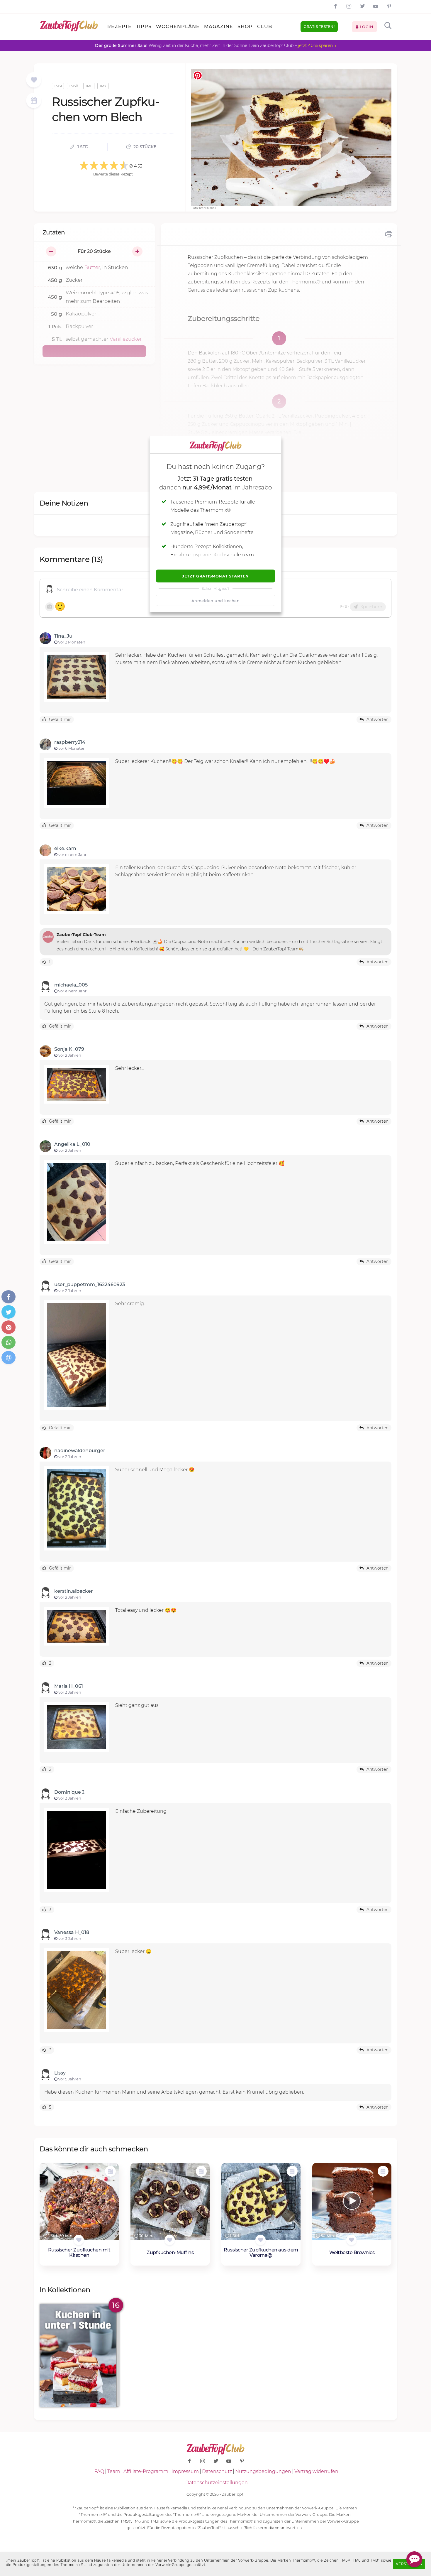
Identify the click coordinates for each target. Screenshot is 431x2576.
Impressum (185, 2471)
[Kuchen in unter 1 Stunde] (79, 2355)
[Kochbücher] (34, 80)
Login (366, 27)
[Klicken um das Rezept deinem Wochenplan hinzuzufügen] (110, 2171)
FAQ (99, 2471)
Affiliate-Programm (146, 2471)
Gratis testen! (319, 27)
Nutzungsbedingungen (263, 2471)
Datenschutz (217, 2471)
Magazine (219, 27)
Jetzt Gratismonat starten (215, 576)
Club (265, 27)
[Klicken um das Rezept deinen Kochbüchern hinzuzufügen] (79, 2240)
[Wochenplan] (34, 101)
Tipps (144, 27)
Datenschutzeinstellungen (217, 2483)
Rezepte (119, 27)
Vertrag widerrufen (316, 2471)
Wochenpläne (178, 27)
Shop (245, 27)
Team (114, 2471)
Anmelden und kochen (216, 601)
